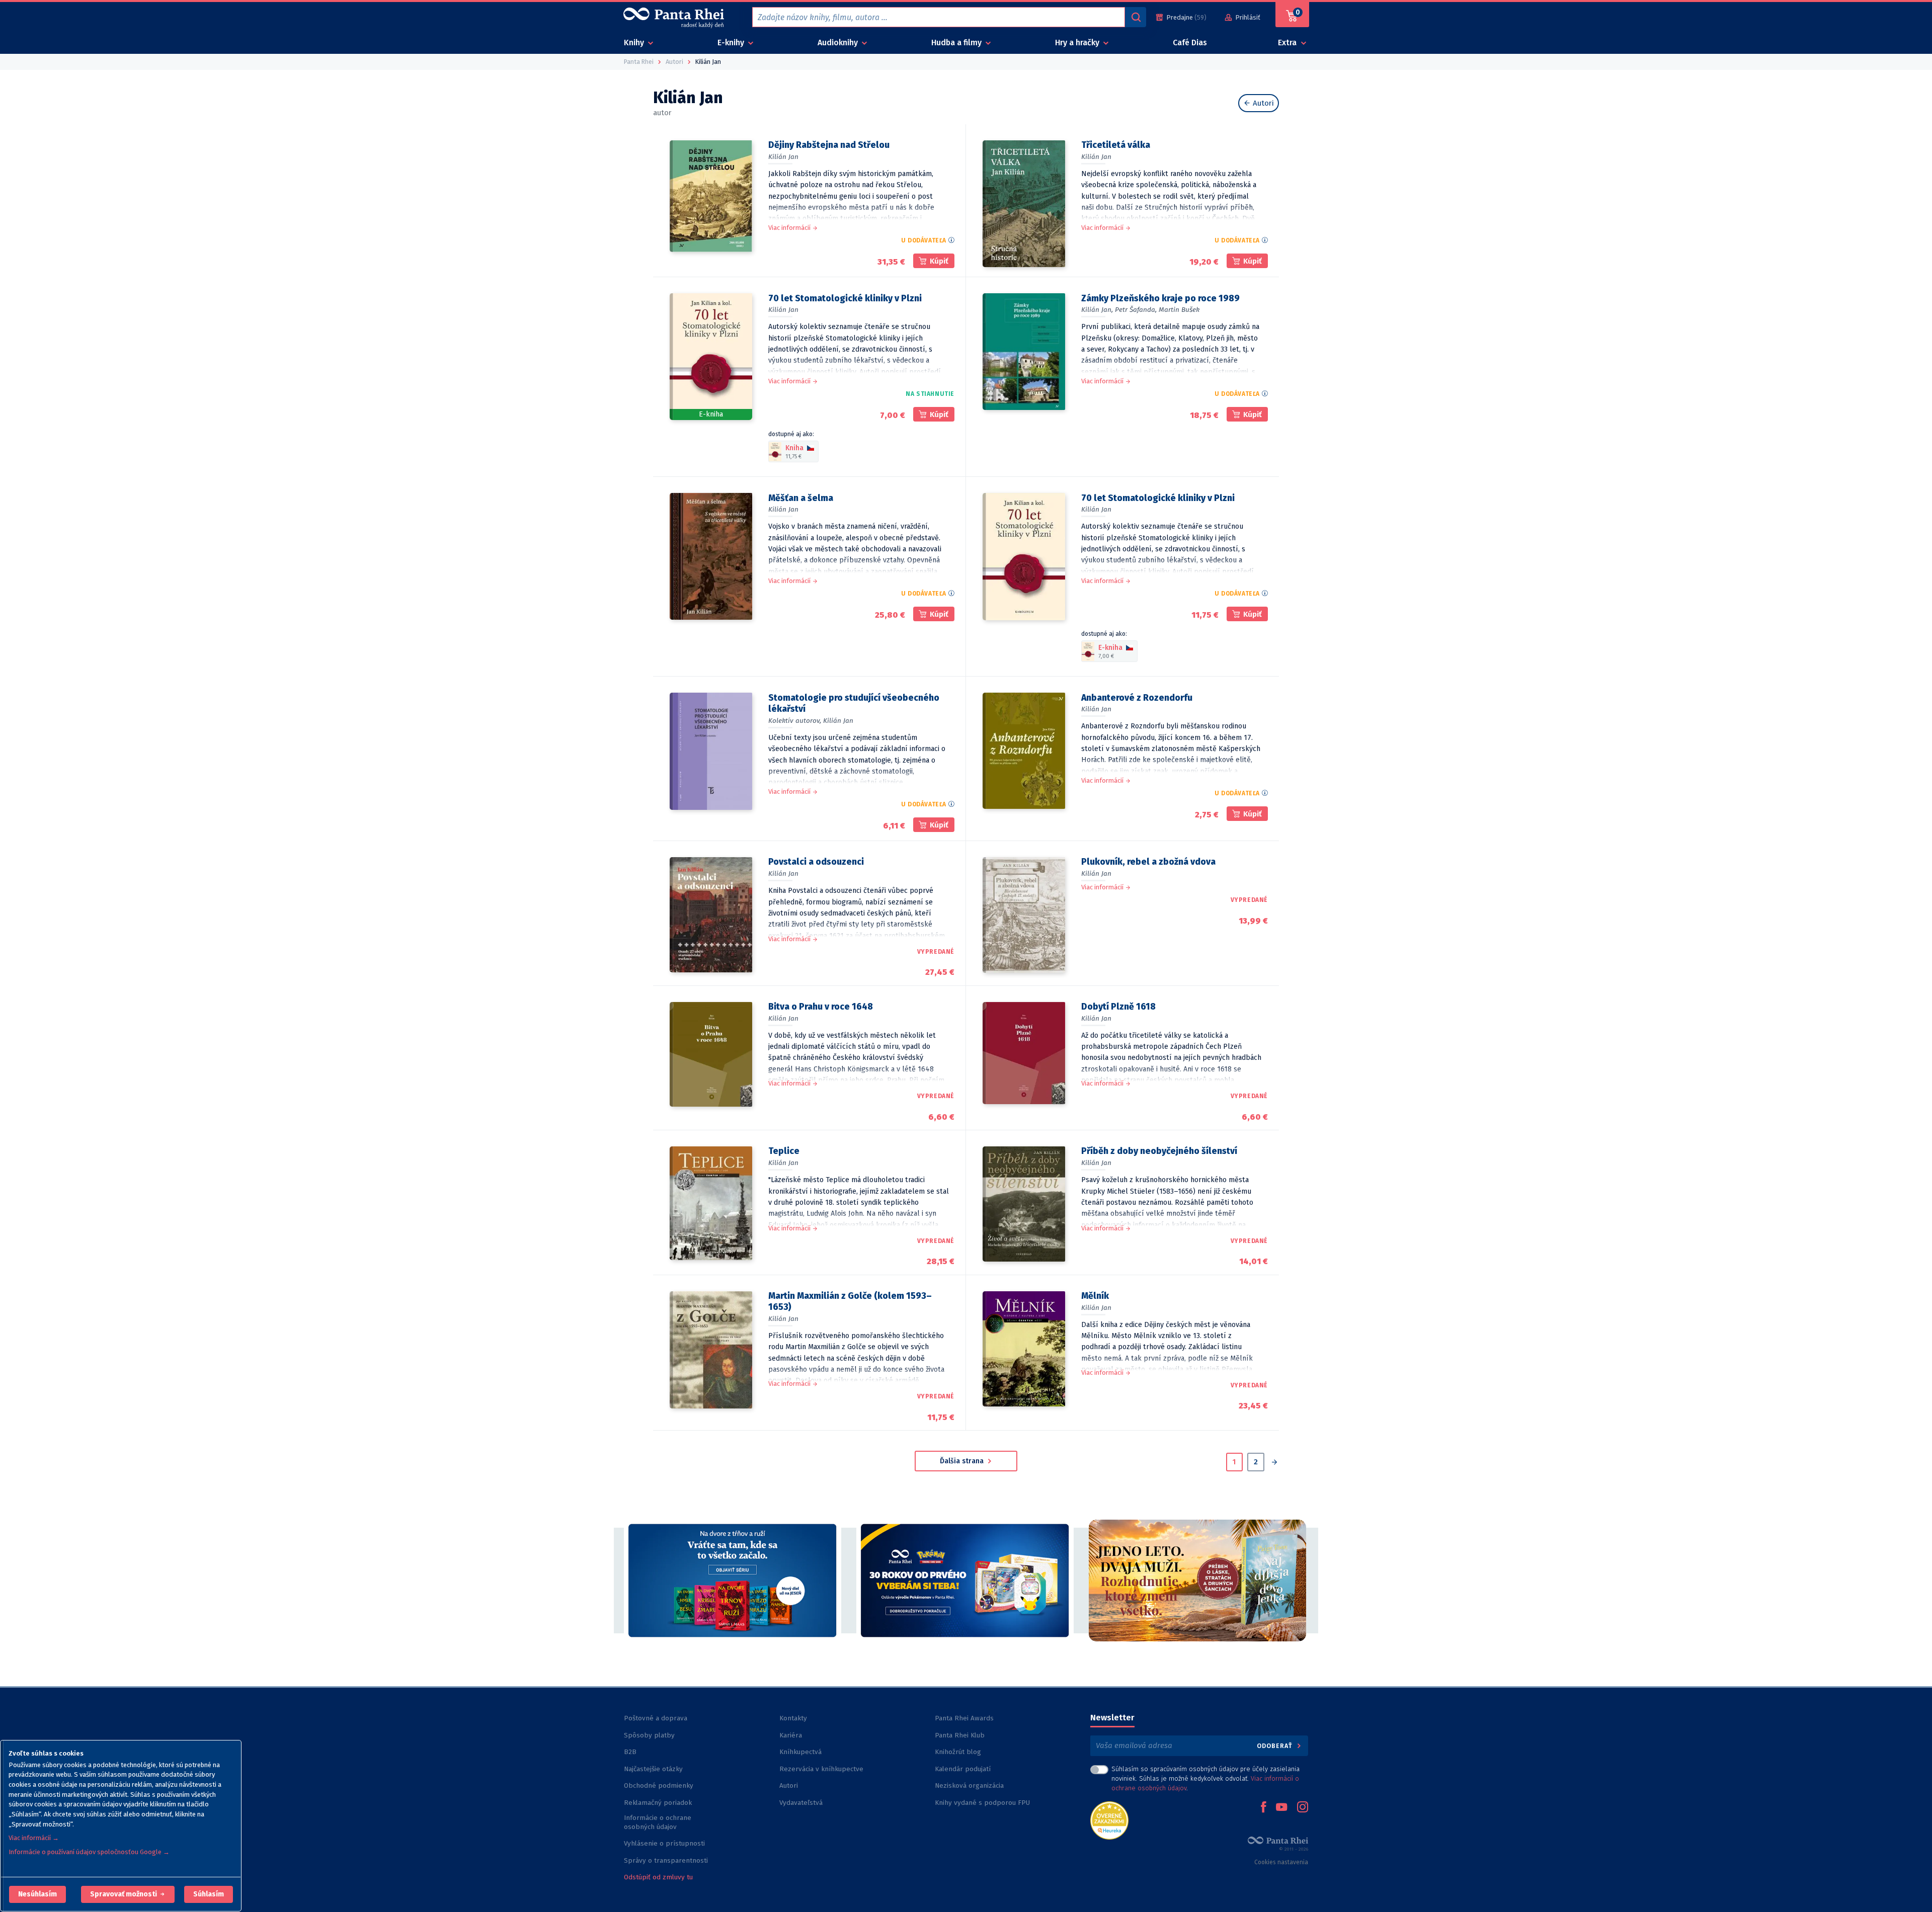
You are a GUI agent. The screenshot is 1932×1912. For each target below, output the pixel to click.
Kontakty (793, 1718)
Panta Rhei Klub (960, 1735)
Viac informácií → (34, 1838)
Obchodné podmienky (659, 1785)
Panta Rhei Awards (964, 1718)
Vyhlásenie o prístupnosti (664, 1843)
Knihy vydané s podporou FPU (982, 1803)
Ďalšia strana (963, 1461)
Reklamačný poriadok (658, 1803)
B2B (630, 1752)
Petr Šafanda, (1136, 310)
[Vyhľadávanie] (1136, 17)
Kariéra (791, 1735)
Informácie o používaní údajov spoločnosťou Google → (89, 1852)
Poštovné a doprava (656, 1718)
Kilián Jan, (1097, 310)
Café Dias (1190, 43)
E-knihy (732, 43)
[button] (37, 1894)
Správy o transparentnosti (667, 1860)
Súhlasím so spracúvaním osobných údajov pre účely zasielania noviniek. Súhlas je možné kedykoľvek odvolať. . (1205, 1778)
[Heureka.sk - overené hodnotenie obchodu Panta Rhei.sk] (1109, 1820)
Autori (1262, 103)
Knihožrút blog (958, 1752)
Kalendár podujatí (963, 1769)
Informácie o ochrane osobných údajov (658, 1822)
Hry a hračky (1078, 43)
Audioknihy (839, 43)
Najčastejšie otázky (653, 1769)
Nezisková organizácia (969, 1785)
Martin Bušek (1179, 310)
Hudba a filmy (957, 43)
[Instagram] (1303, 1808)
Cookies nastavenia (1281, 1862)
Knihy (635, 43)
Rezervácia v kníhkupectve (821, 1769)
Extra (1288, 43)
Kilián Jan (783, 157)
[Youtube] (1281, 1808)
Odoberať (1276, 1746)
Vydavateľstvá (801, 1803)
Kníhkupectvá (800, 1752)
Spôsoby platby (649, 1735)
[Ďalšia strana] (1274, 1463)
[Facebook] (1263, 1808)
